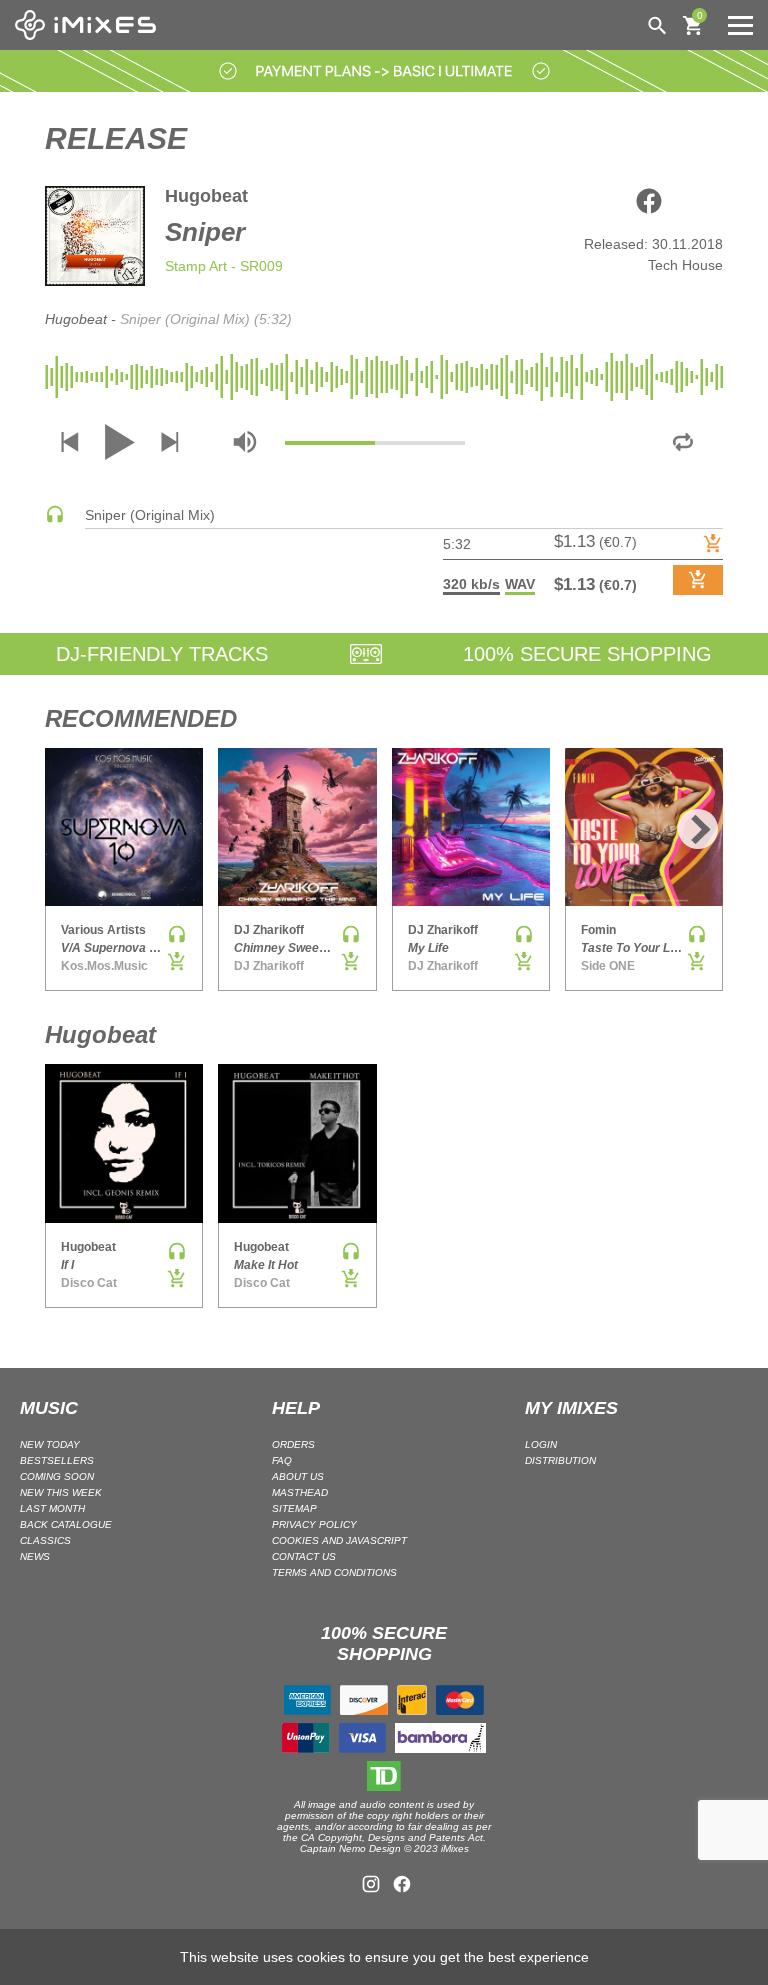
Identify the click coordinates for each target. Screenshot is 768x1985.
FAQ (282, 1460)
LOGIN (541, 1444)
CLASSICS (45, 1540)
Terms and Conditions (334, 1572)
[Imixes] (90, 25)
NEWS (35, 1556)
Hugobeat (206, 196)
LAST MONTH (52, 1508)
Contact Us (304, 1556)
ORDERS (293, 1444)
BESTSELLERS (57, 1460)
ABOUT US (298, 1476)
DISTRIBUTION (560, 1460)
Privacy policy (314, 1524)
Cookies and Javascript (339, 1540)
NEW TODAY (50, 1444)
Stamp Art (196, 266)
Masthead (300, 1492)
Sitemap (294, 1508)
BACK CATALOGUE (66, 1524)
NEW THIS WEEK (61, 1492)
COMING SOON (57, 1476)
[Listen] (55, 519)
